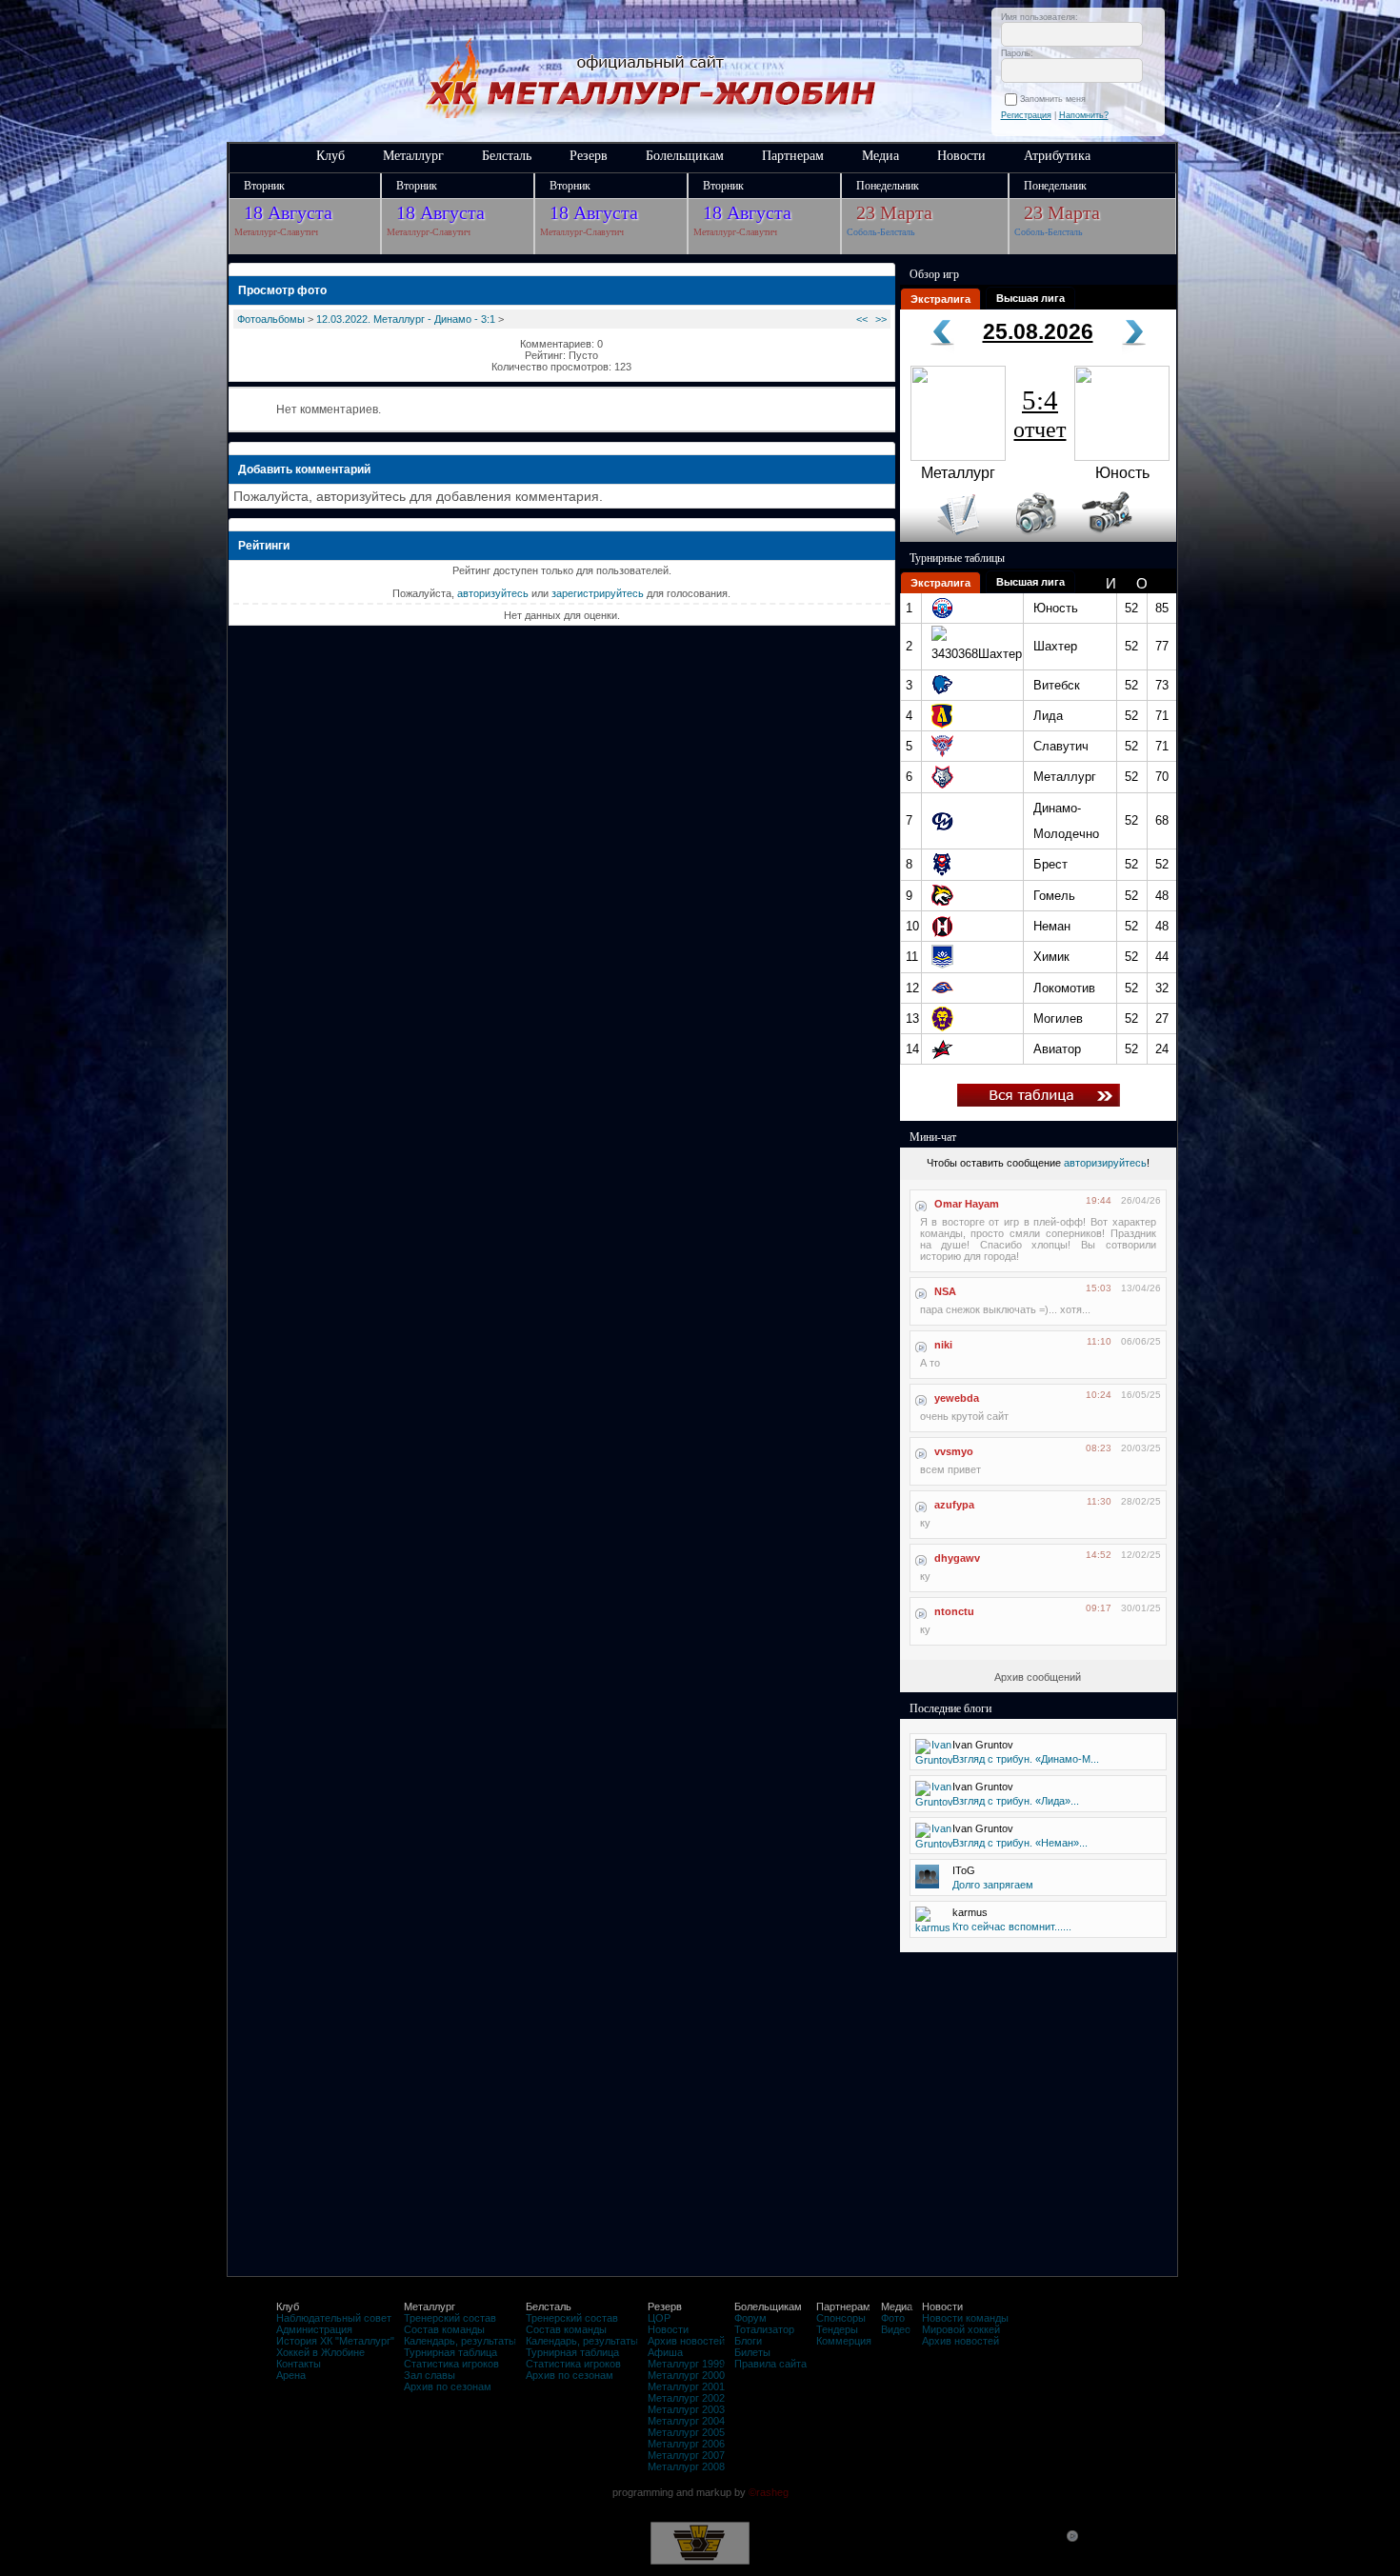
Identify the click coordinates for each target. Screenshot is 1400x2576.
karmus (970, 1912)
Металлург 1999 (686, 2364)
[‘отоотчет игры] (1033, 538)
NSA (945, 1291)
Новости (961, 156)
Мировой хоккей (961, 2329)
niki (943, 1345)
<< (862, 319)
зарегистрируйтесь (598, 593)
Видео (896, 2329)
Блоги (748, 2341)
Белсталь (507, 156)
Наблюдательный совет (334, 2318)
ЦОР (659, 2318)
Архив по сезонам (448, 2386)
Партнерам (793, 156)
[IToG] (927, 1885)
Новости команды (965, 2318)
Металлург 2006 (686, 2444)
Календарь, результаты (460, 2341)
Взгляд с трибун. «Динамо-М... (1026, 1759)
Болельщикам (685, 156)
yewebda (957, 1398)
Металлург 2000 (686, 2375)
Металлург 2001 (686, 2386)
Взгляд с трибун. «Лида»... (1016, 1801)
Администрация (314, 2329)
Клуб (330, 156)
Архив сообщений (1038, 1677)
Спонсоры (841, 2318)
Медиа (880, 156)
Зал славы (430, 2375)
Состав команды (444, 2329)
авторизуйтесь (493, 593)
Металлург (413, 156)
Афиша (665, 2352)
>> (881, 319)
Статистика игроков (451, 2364)
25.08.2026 (1038, 331)
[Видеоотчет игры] (1124, 538)
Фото (893, 2318)
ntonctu (954, 1611)
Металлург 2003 (686, 2409)
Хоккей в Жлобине (320, 2352)
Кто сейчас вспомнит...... (1012, 1927)
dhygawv (957, 1558)
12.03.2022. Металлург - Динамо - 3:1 (406, 319)
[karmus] (933, 1927)
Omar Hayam (967, 1204)
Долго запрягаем (993, 1885)
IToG (964, 1870)
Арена (291, 2375)
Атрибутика (1057, 156)
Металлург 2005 (686, 2432)
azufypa (954, 1505)
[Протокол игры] (947, 538)
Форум (750, 2318)
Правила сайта (770, 2364)
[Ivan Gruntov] (934, 1760)
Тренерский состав (450, 2318)
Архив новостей (686, 2341)
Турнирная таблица (450, 2352)
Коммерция (844, 2341)
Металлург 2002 (686, 2398)
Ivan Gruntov (983, 1745)
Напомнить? (1084, 115)
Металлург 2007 (686, 2455)
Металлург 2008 (686, 2466)
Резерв (589, 156)
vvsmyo (954, 1451)
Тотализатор (764, 2329)
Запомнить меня (1056, 99)
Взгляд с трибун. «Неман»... (1020, 1843)
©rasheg (769, 2492)
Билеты (752, 2352)
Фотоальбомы (271, 319)
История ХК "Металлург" (335, 2341)
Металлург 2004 (686, 2421)
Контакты (299, 2364)
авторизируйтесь (1105, 1163)
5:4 (1040, 413)
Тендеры (837, 2329)
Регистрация (1026, 115)
